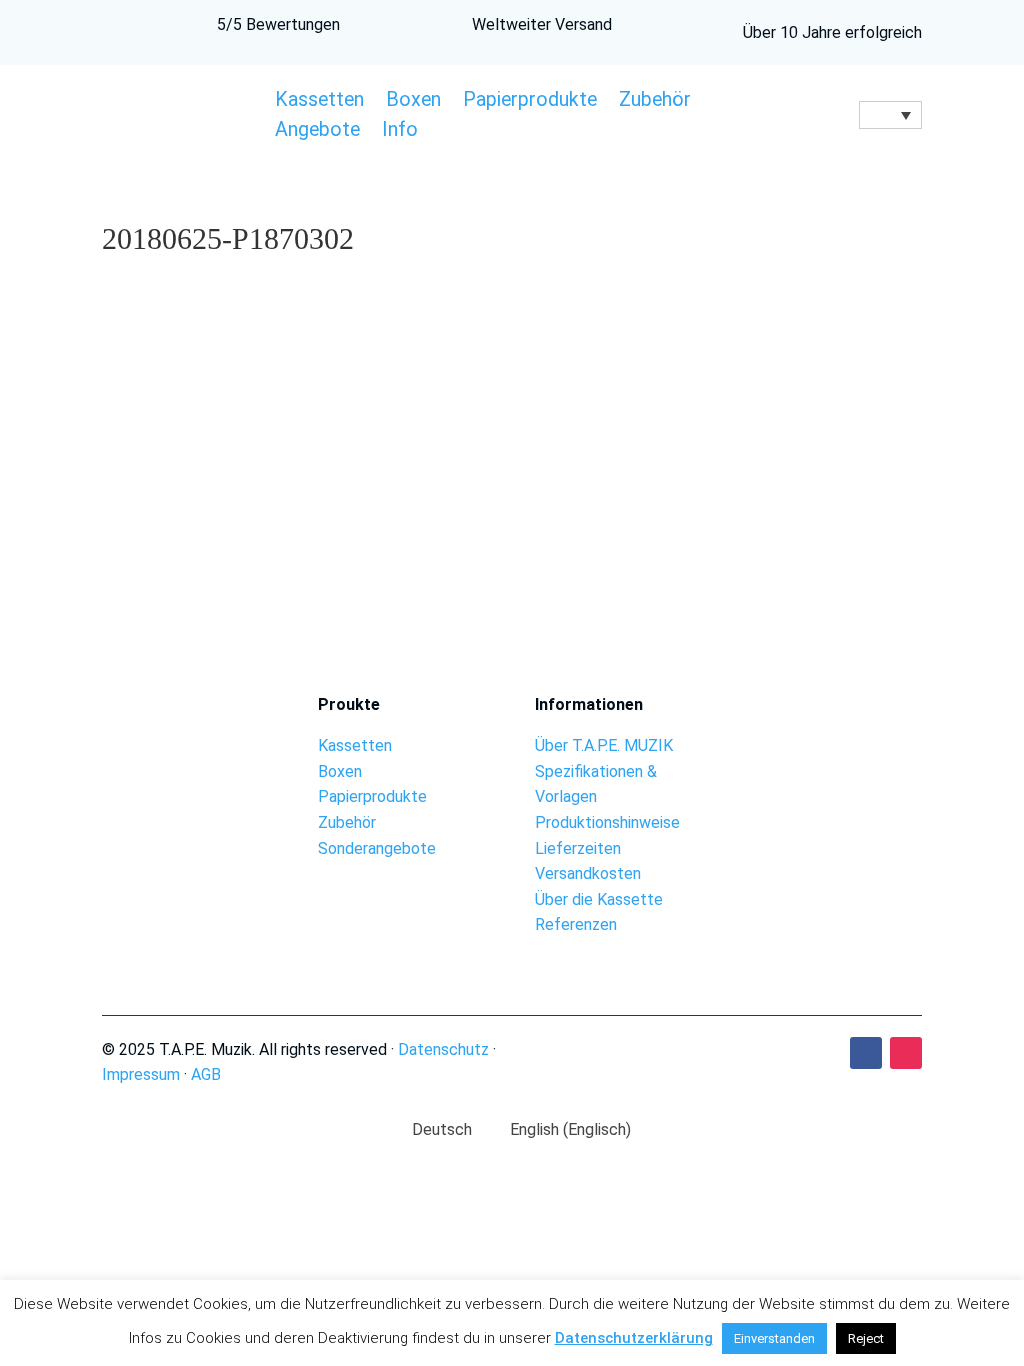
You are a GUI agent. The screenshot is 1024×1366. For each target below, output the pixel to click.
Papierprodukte (530, 102)
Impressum (141, 1074)
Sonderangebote (377, 848)
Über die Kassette (599, 899)
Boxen (413, 102)
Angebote (317, 132)
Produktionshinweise (607, 822)
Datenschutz (443, 1049)
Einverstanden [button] (774, 1338)
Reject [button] (866, 1338)
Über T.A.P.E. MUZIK (604, 745)
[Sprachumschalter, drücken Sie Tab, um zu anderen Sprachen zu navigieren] (890, 115)
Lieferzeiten (578, 848)
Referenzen (576, 924)
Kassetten (319, 102)
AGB (206, 1074)
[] (836, 750)
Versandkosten (588, 873)
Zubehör (655, 102)
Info (400, 132)
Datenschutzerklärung (634, 1338)
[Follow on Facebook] (866, 1053)
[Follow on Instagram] (906, 1053)
